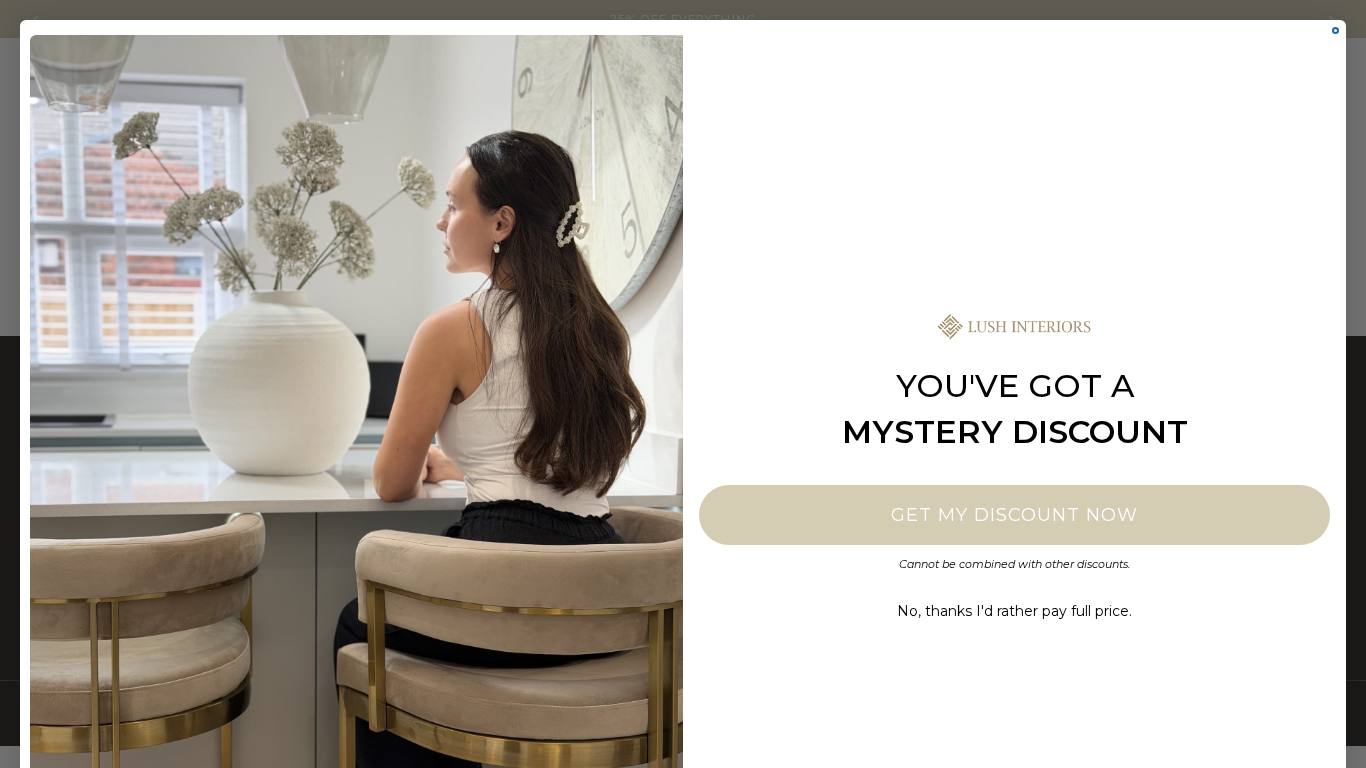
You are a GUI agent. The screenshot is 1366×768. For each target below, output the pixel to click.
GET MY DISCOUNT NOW (1014, 515)
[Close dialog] (1335, 30)
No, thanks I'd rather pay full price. (1014, 611)
